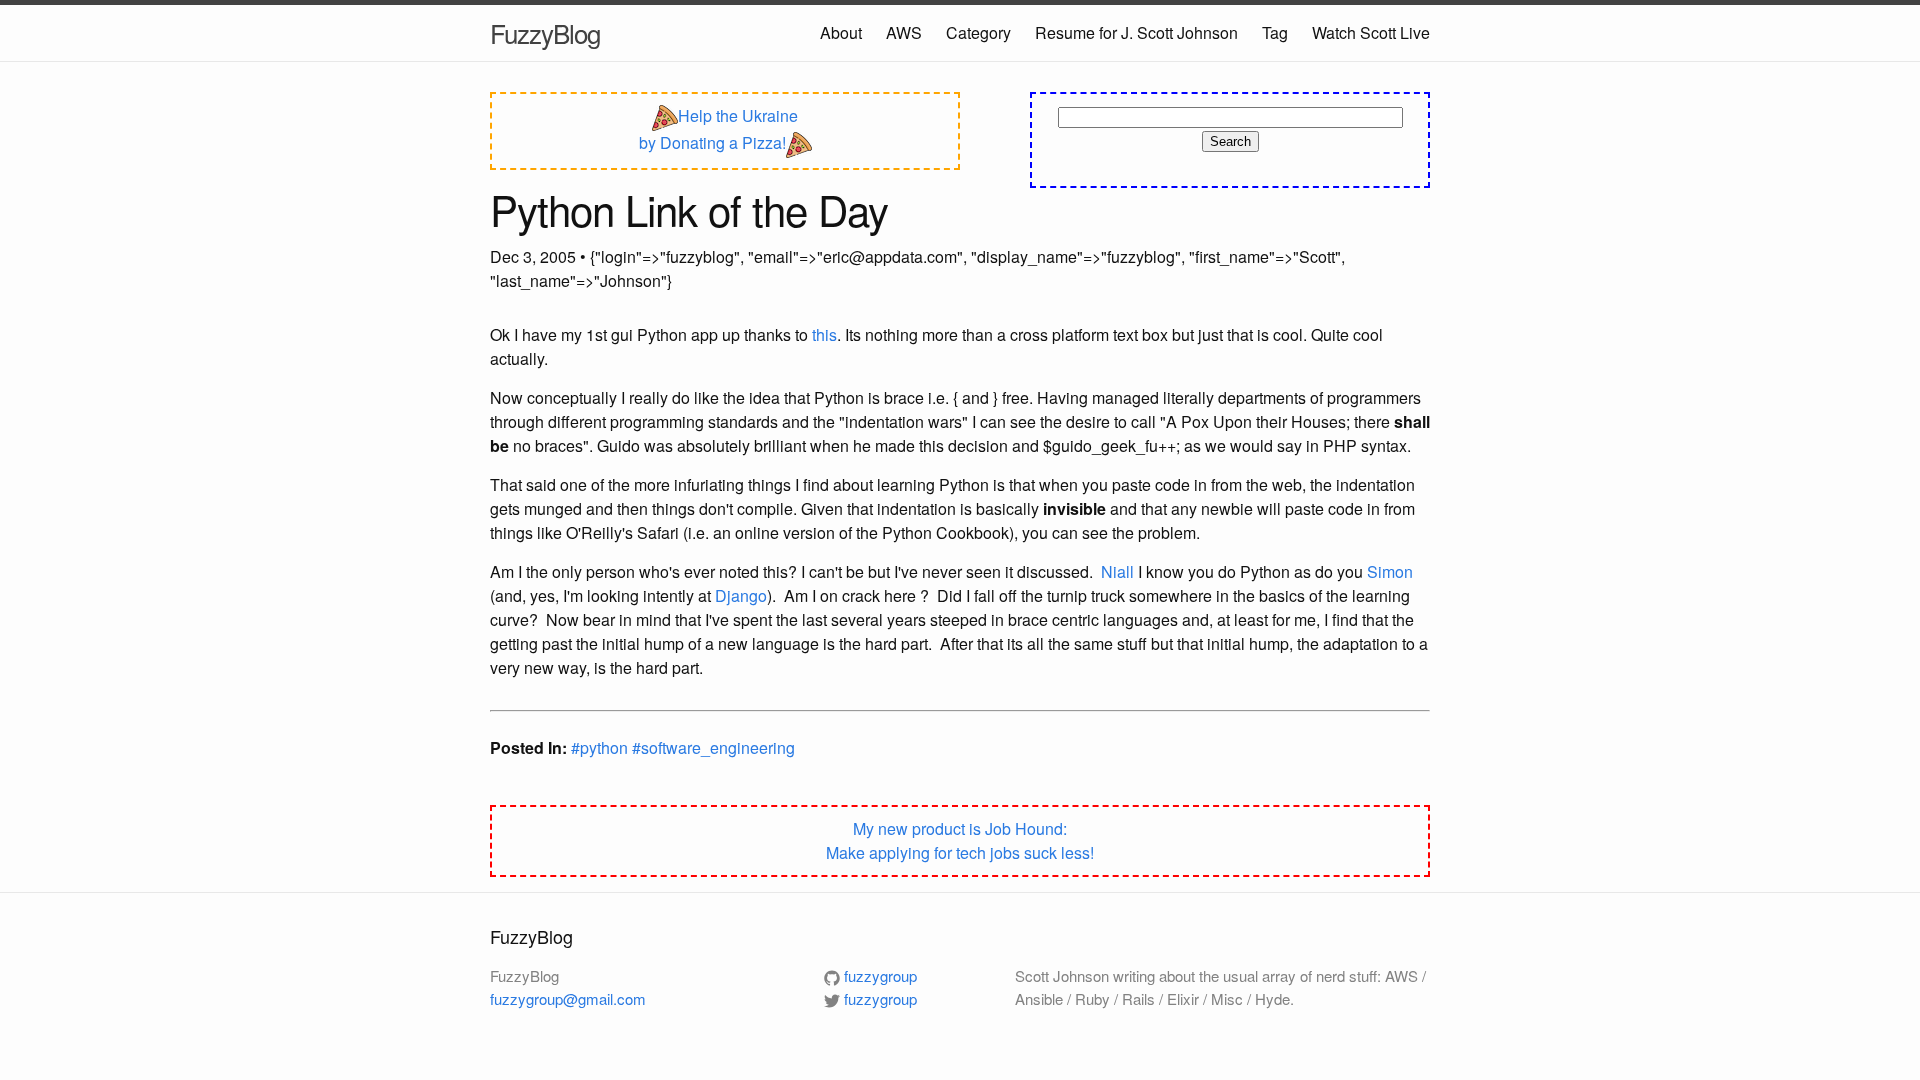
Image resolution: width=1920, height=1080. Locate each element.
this (824, 334)
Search (1230, 141)
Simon (1390, 571)
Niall (1117, 571)
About (841, 32)
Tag (1275, 32)
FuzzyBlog (545, 32)
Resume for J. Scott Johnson (1136, 32)
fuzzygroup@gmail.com (568, 998)
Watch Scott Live (1371, 32)
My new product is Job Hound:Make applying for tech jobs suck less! (960, 840)
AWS (904, 32)
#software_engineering (713, 747)
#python (601, 747)
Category (978, 32)
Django (741, 595)
